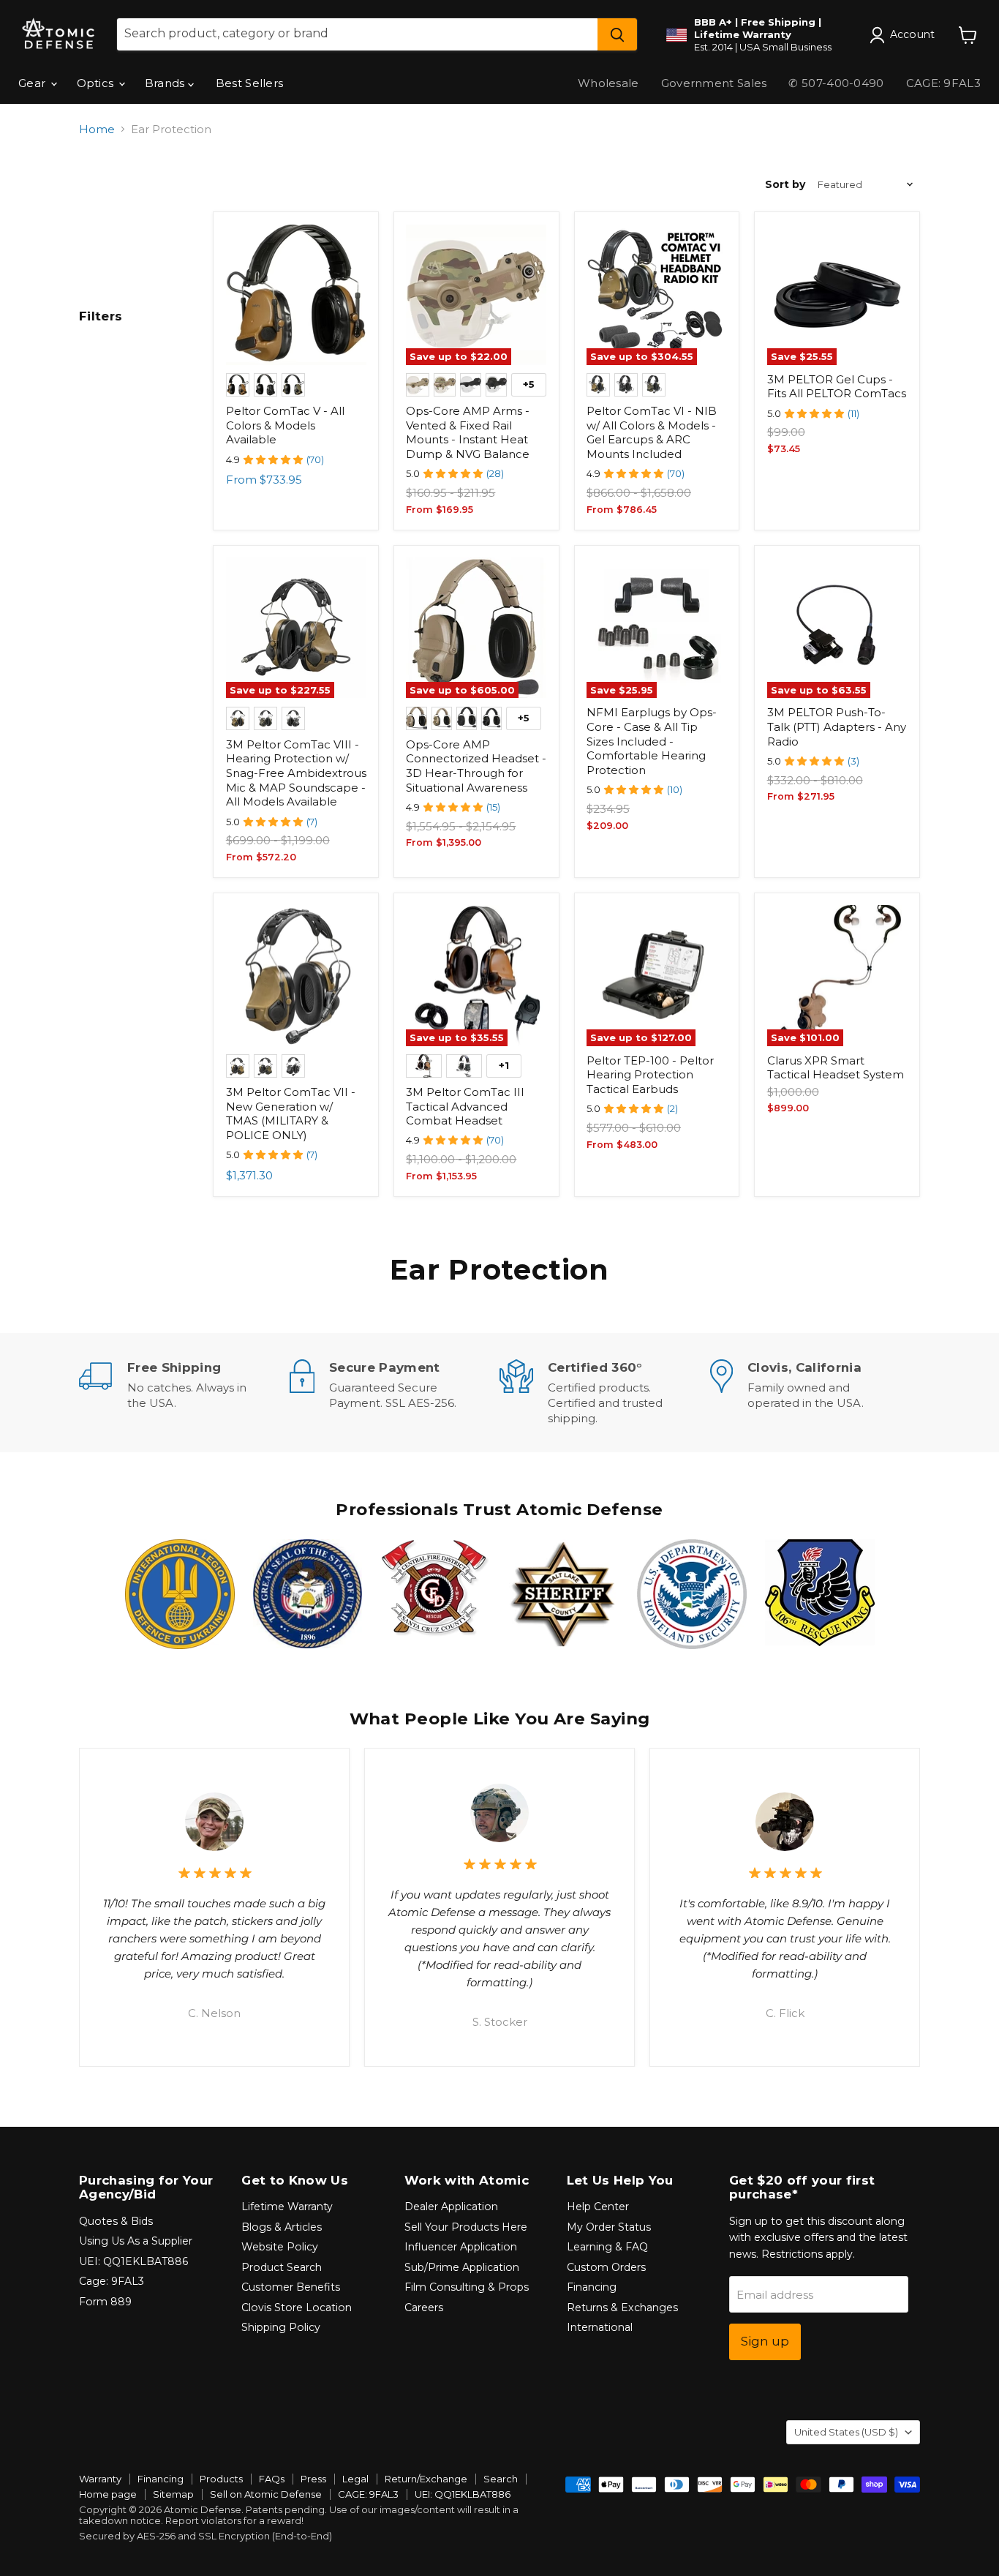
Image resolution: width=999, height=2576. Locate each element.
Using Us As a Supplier (136, 2241)
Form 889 (105, 2302)
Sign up (765, 2341)
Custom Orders (606, 2267)
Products (221, 2479)
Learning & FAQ (607, 2247)
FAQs (272, 2479)
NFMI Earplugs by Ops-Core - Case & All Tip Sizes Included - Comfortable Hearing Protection (652, 741)
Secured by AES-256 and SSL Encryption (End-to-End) (206, 2536)
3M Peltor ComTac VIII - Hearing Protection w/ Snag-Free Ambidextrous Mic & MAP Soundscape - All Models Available (296, 773)
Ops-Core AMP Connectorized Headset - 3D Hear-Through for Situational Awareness (476, 766)
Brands (166, 83)
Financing (592, 2287)
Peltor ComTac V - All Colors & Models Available (285, 425)
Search (501, 2479)
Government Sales (714, 83)
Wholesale (608, 83)
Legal (355, 2479)
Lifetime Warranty (287, 2207)
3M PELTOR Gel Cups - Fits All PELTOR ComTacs (837, 387)
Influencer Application (461, 2247)
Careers (424, 2307)
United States (846, 2432)
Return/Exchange (426, 2479)
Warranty (100, 2479)
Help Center (598, 2207)
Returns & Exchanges (622, 2307)
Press (313, 2479)
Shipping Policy (281, 2327)
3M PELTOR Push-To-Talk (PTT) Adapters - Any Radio (837, 726)
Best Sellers (250, 83)
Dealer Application (451, 2207)
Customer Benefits (291, 2287)
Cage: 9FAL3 (112, 2281)
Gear (34, 83)
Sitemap (173, 2494)
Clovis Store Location (297, 2307)
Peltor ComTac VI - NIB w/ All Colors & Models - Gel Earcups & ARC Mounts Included (652, 432)
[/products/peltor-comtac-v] (296, 295)
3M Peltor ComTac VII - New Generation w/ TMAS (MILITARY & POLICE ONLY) (291, 1114)
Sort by (785, 184)
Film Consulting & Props (467, 2287)
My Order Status (609, 2227)
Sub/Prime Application (462, 2267)
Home (97, 129)
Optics (97, 83)
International (600, 2327)
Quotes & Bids (116, 2221)
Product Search (282, 2267)
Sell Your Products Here (466, 2227)
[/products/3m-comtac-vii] (296, 975)
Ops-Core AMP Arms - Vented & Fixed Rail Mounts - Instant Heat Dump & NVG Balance (468, 432)
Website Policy (280, 2247)
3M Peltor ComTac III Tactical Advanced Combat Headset (465, 1106)
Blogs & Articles (282, 2227)
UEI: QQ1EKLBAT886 (133, 2261)
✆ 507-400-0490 (836, 83)
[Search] (617, 34)
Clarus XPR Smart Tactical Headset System (836, 1068)
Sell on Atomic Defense (266, 2494)
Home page (108, 2494)
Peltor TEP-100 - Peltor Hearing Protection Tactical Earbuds (650, 1075)
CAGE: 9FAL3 (943, 83)
